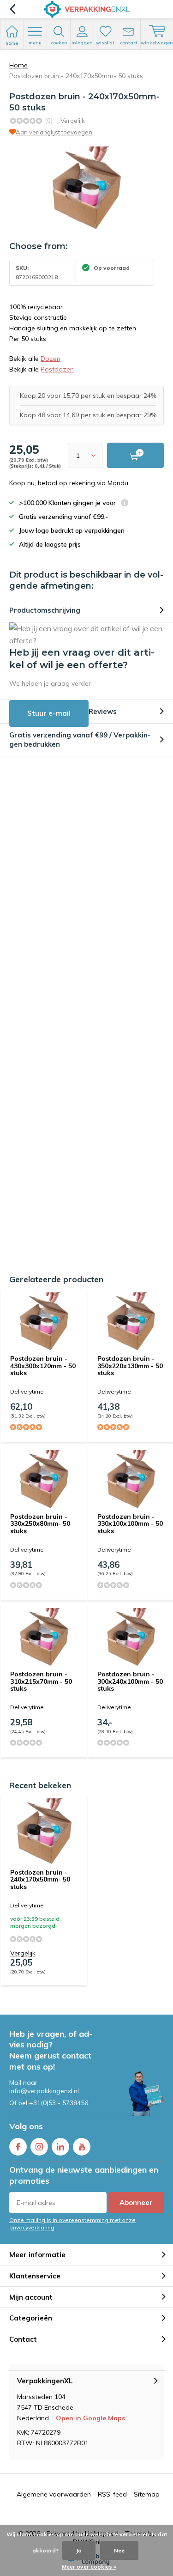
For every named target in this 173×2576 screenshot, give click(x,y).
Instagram (39, 2147)
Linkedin (60, 2147)
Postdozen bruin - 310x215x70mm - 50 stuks (41, 1681)
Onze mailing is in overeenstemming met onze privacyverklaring (72, 2223)
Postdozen (57, 369)
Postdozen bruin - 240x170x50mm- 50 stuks (40, 1879)
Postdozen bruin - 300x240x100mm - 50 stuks (130, 1681)
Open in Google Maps (90, 2418)
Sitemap (147, 2494)
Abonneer (136, 2202)
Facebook (18, 2147)
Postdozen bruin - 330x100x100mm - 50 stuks (130, 1524)
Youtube (82, 2147)
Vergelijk (73, 121)
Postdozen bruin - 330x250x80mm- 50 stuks (40, 1524)
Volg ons (26, 2126)
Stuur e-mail (49, 713)
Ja (79, 2550)
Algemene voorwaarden (54, 2494)
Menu (35, 43)
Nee (119, 2550)
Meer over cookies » (89, 2567)
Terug (12, 9)
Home (18, 65)
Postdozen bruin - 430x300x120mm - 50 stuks (43, 1366)
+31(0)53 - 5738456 (59, 2103)
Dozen (51, 359)
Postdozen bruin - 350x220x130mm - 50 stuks (130, 1366)
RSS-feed (112, 2494)
